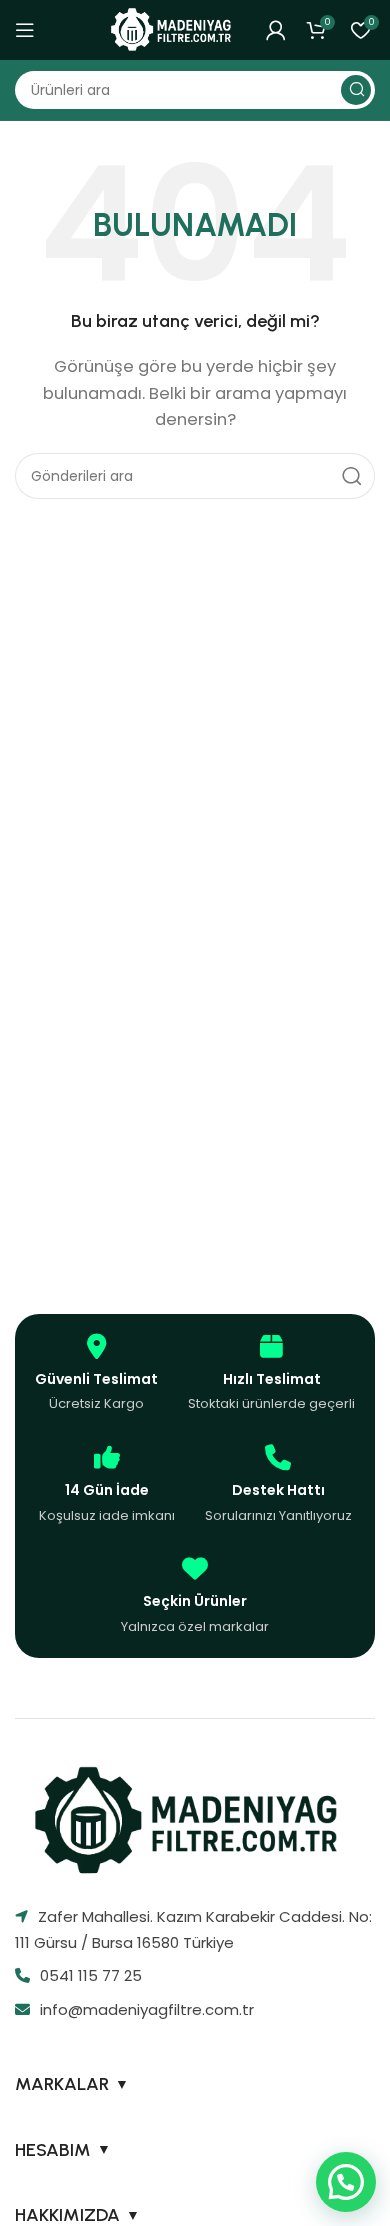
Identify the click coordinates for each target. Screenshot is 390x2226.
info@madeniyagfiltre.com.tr (147, 2009)
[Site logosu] (174, 28)
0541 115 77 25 (91, 1975)
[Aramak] (356, 90)
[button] (346, 2182)
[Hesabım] (276, 30)
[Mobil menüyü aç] (25, 30)
